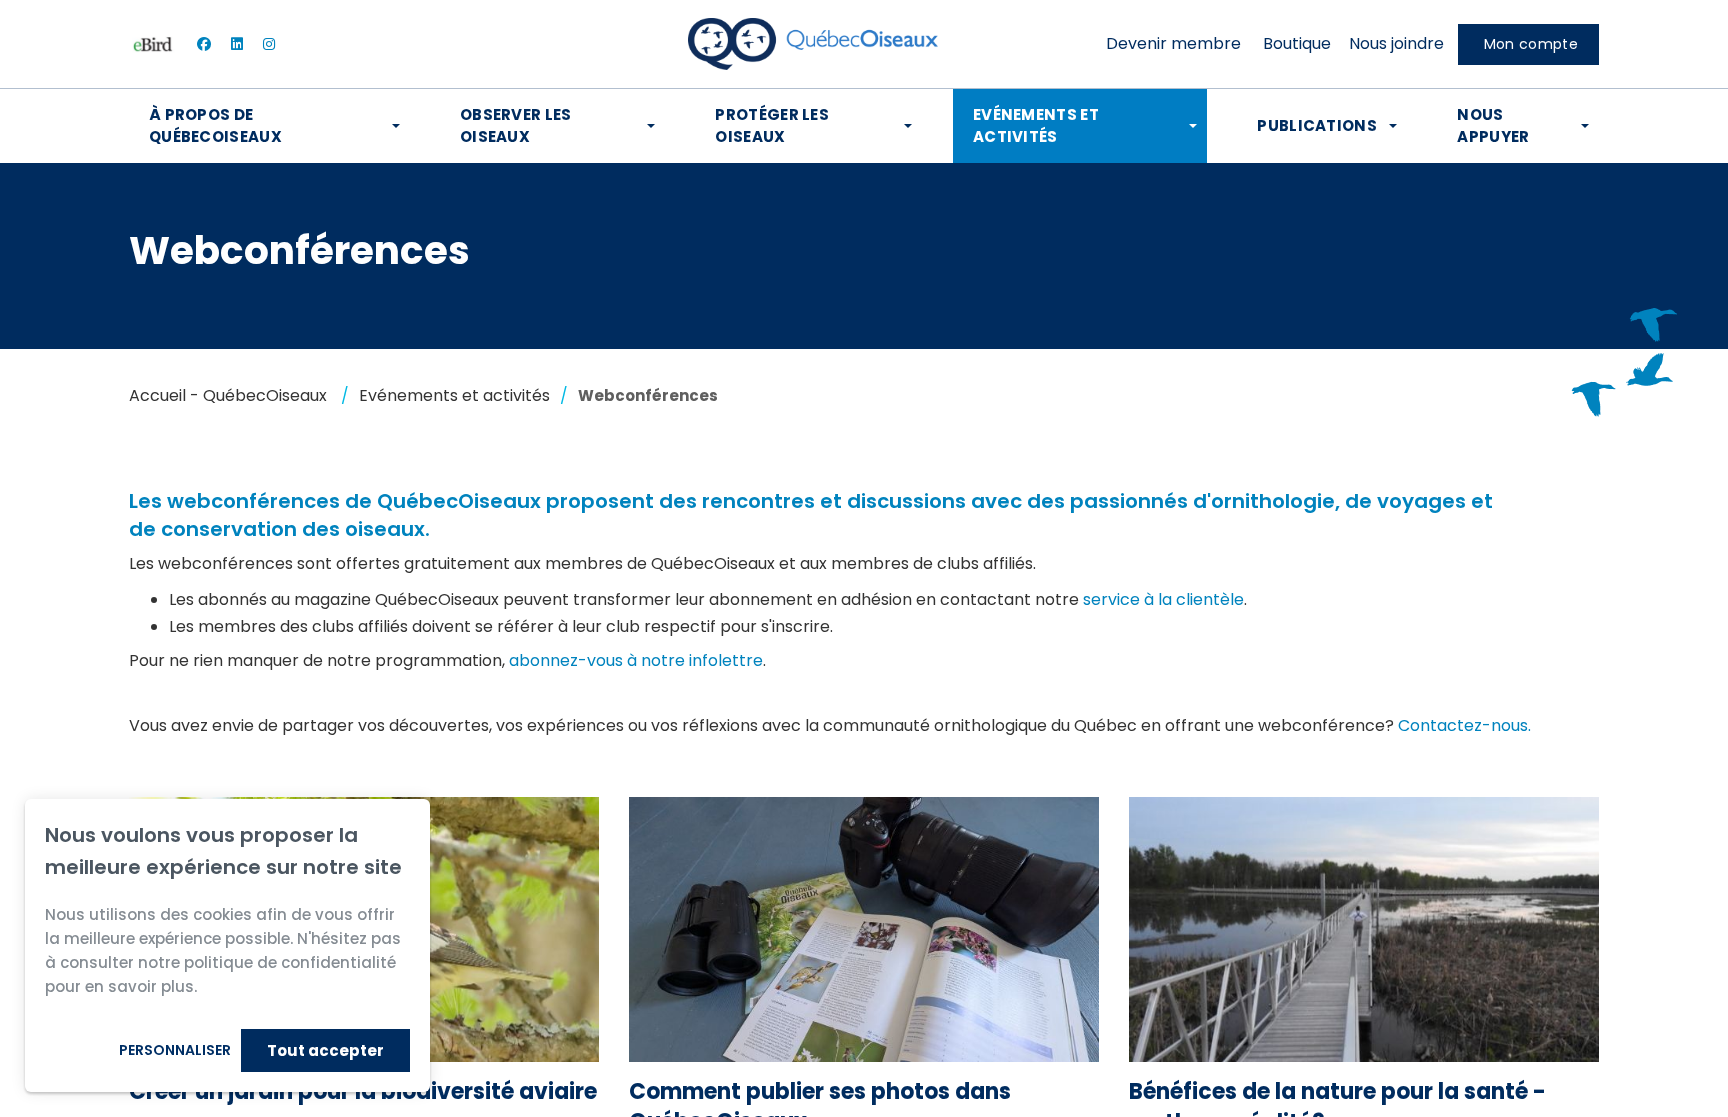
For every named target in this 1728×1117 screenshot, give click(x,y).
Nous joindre (1396, 43)
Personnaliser (175, 1050)
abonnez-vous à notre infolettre (636, 660)
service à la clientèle (1163, 599)
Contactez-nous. (1464, 725)
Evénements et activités (1036, 125)
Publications (1317, 125)
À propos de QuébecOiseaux (215, 125)
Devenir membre (1173, 43)
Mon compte (1531, 44)
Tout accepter (325, 1050)
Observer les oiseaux (516, 125)
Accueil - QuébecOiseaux (228, 395)
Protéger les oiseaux (772, 125)
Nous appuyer (1493, 125)
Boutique (1297, 43)
